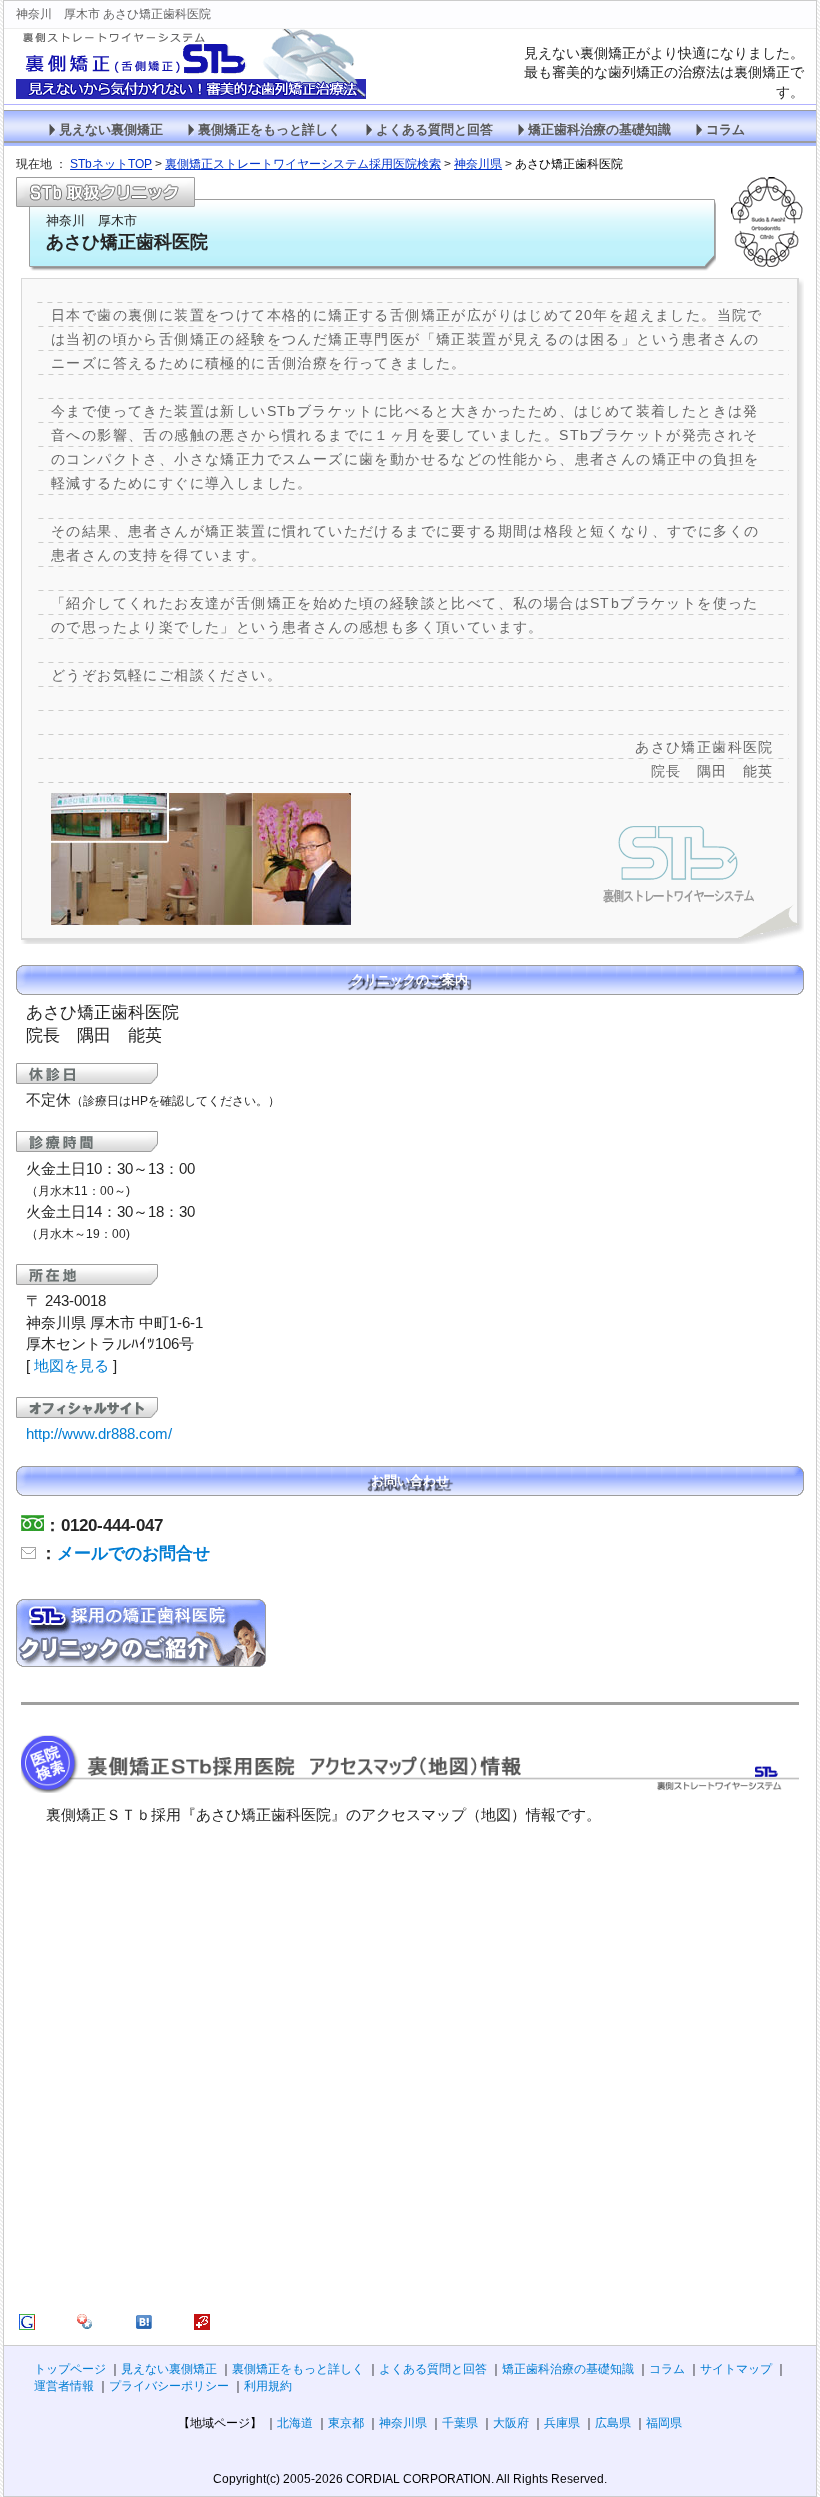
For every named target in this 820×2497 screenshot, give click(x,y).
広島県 (613, 2423)
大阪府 (511, 2423)
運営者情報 (64, 2386)
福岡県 (664, 2423)
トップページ (70, 2369)
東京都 (346, 2423)
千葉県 (460, 2423)
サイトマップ (736, 2369)
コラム (725, 130)
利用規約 (268, 2386)
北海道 (295, 2423)
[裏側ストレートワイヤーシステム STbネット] (27, 2325)
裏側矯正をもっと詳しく (269, 130)
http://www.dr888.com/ (99, 1433)
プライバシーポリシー (169, 2386)
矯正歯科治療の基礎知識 (599, 130)
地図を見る (71, 1365)
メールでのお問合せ (133, 1553)
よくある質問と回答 (434, 130)
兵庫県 (562, 2423)
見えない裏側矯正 (111, 130)
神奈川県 (403, 2423)
